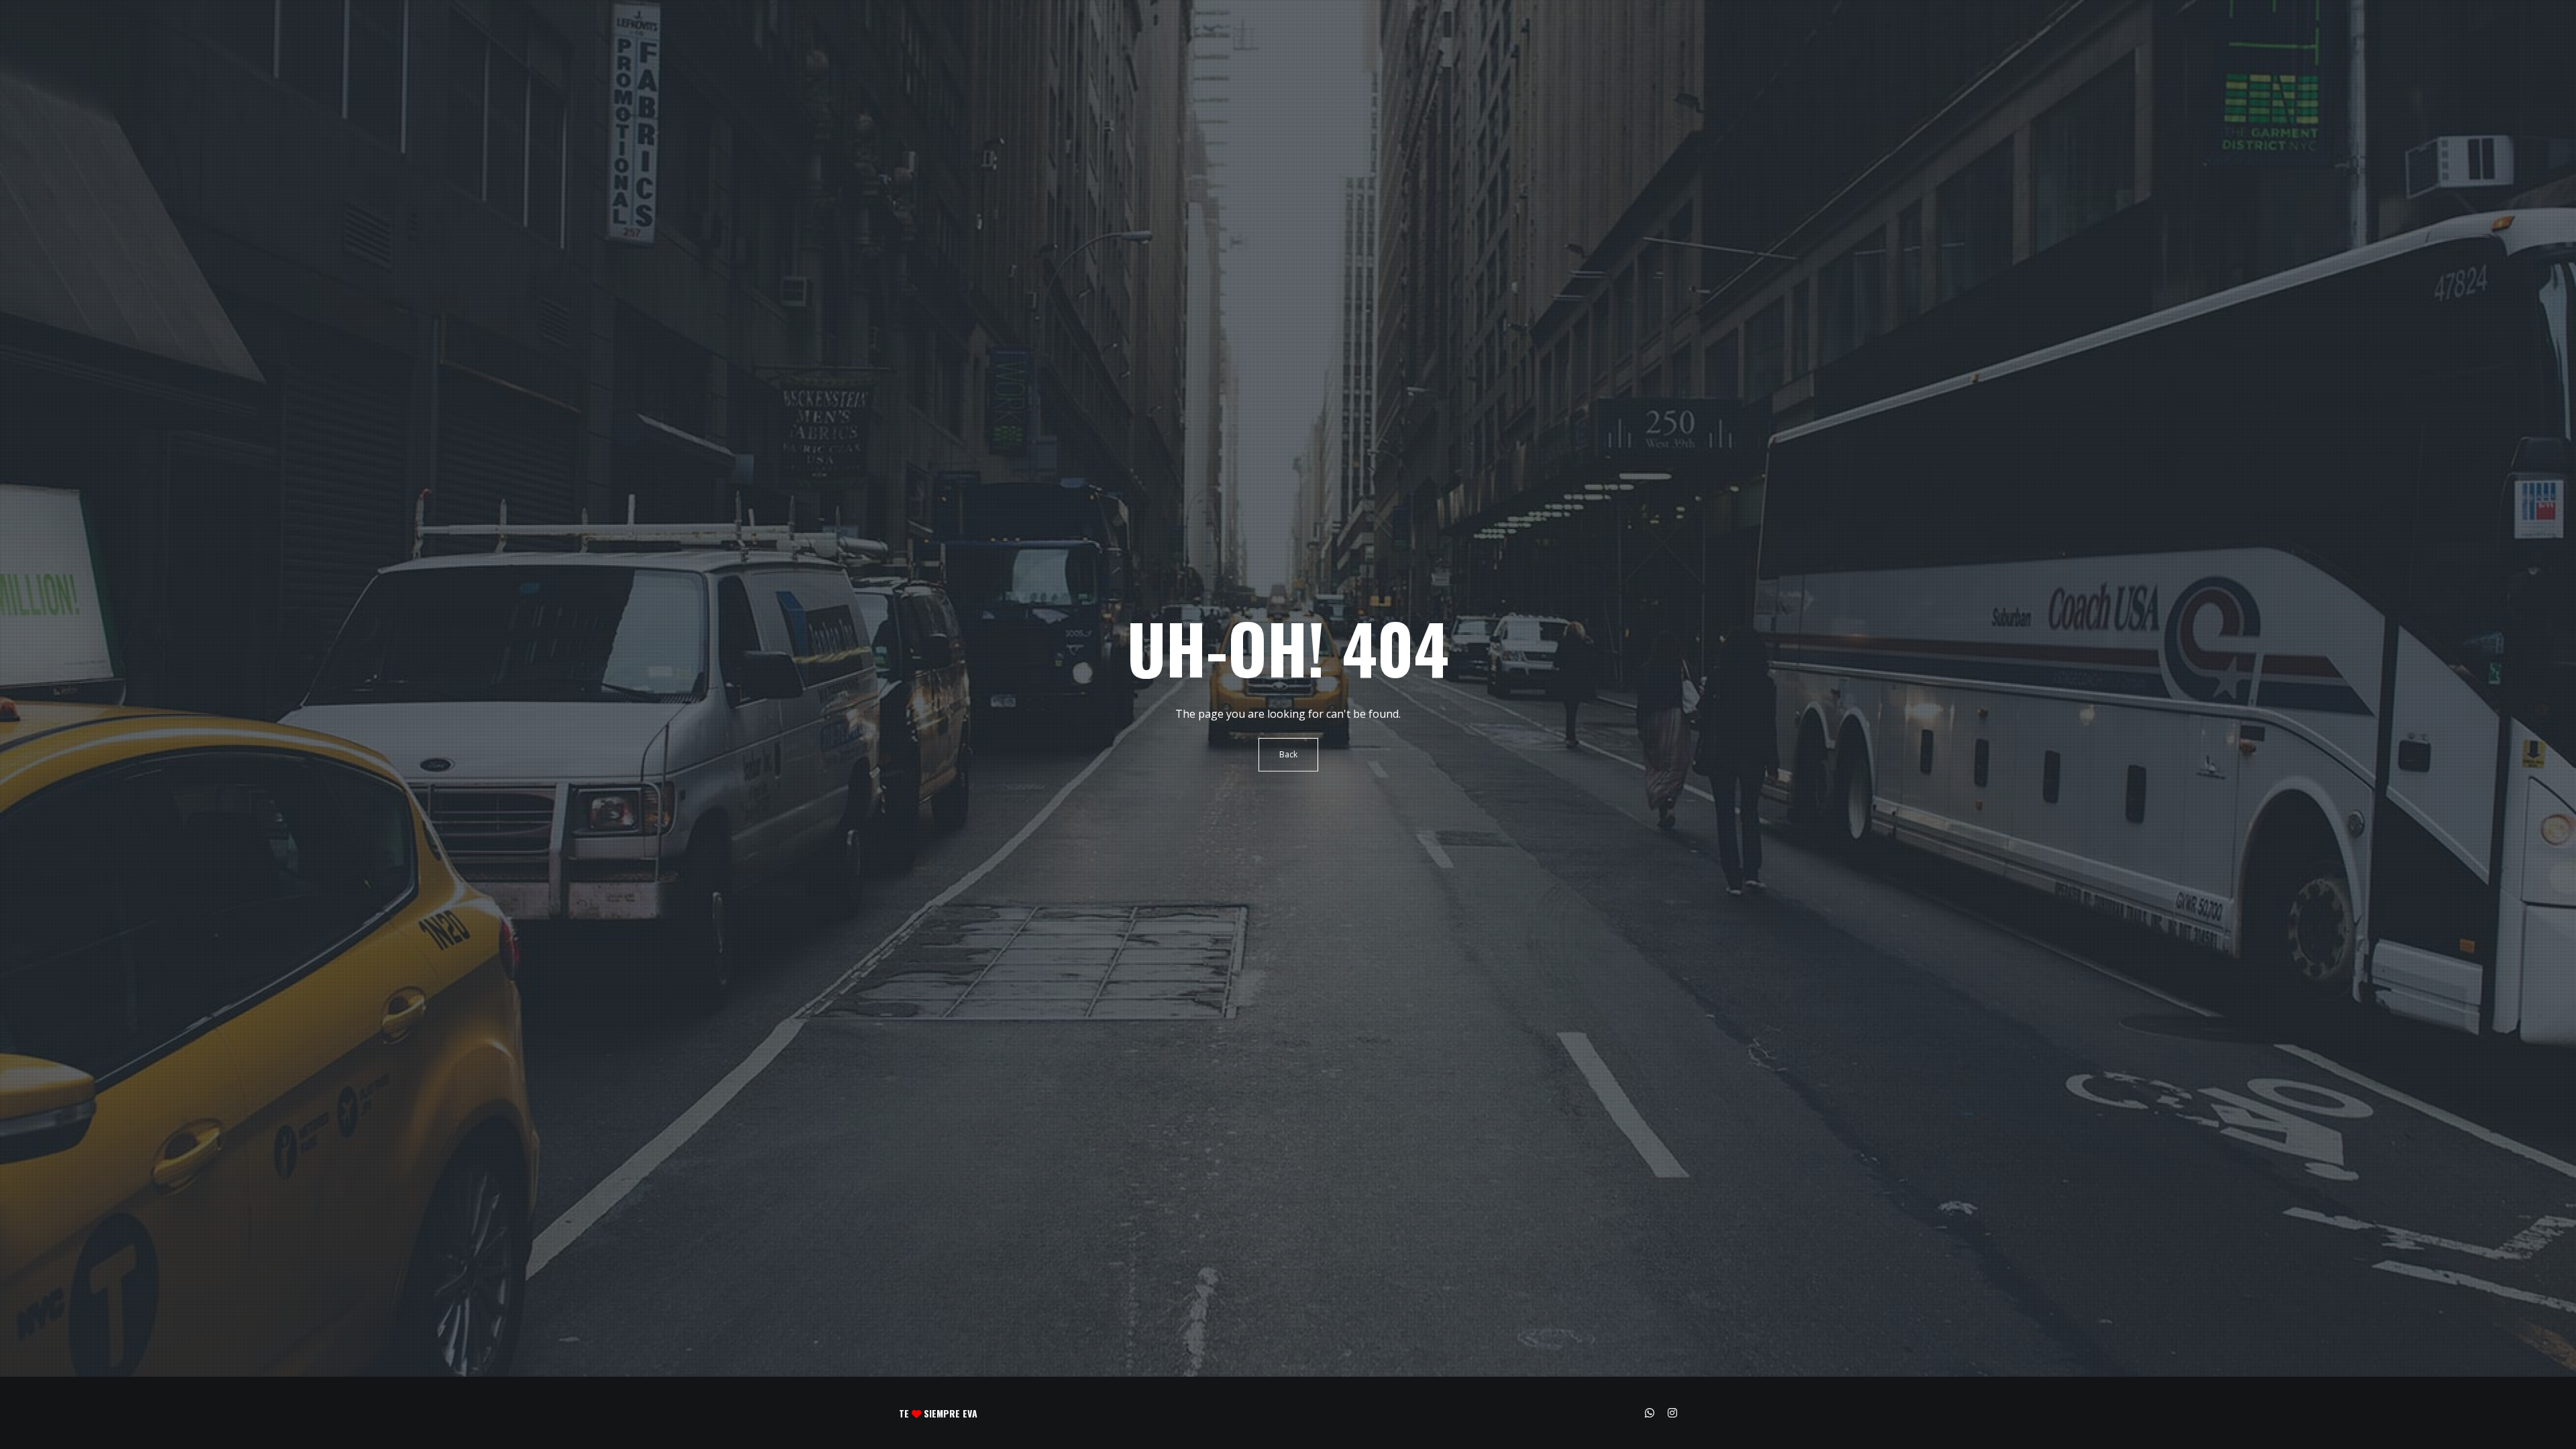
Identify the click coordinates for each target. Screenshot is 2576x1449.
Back (1288, 754)
